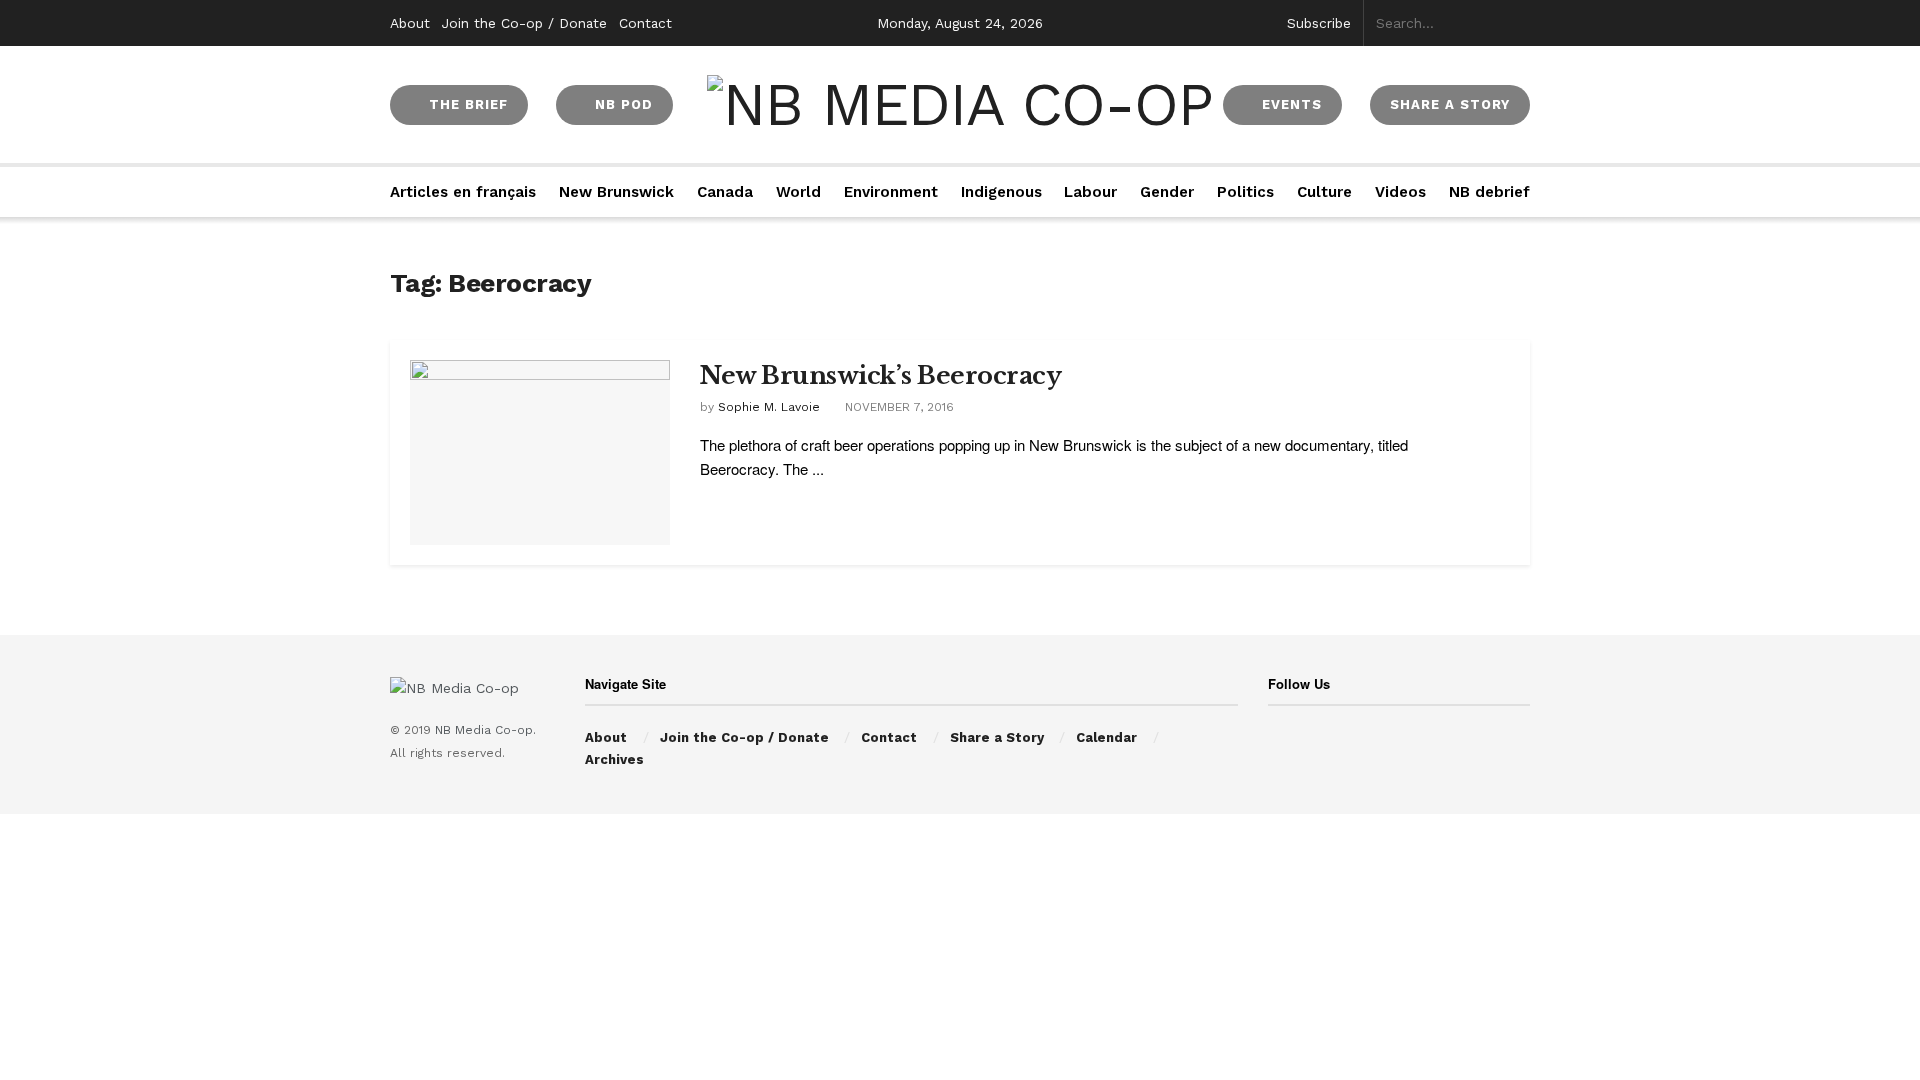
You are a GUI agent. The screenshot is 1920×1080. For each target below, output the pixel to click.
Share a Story (997, 737)
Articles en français (463, 192)
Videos (1400, 192)
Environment (891, 192)
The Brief (466, 104)
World (798, 192)
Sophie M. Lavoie (769, 407)
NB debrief (1489, 192)
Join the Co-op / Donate (524, 23)
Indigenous (1001, 192)
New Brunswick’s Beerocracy (881, 375)
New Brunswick (616, 192)
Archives (614, 759)
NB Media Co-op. (485, 730)
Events (1289, 104)
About (410, 23)
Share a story (1450, 104)
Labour (1090, 192)
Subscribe (1319, 23)
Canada (725, 192)
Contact (645, 23)
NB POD (621, 104)
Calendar (1106, 737)
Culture (1324, 192)
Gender (1167, 192)
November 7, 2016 (897, 407)
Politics (1245, 192)
